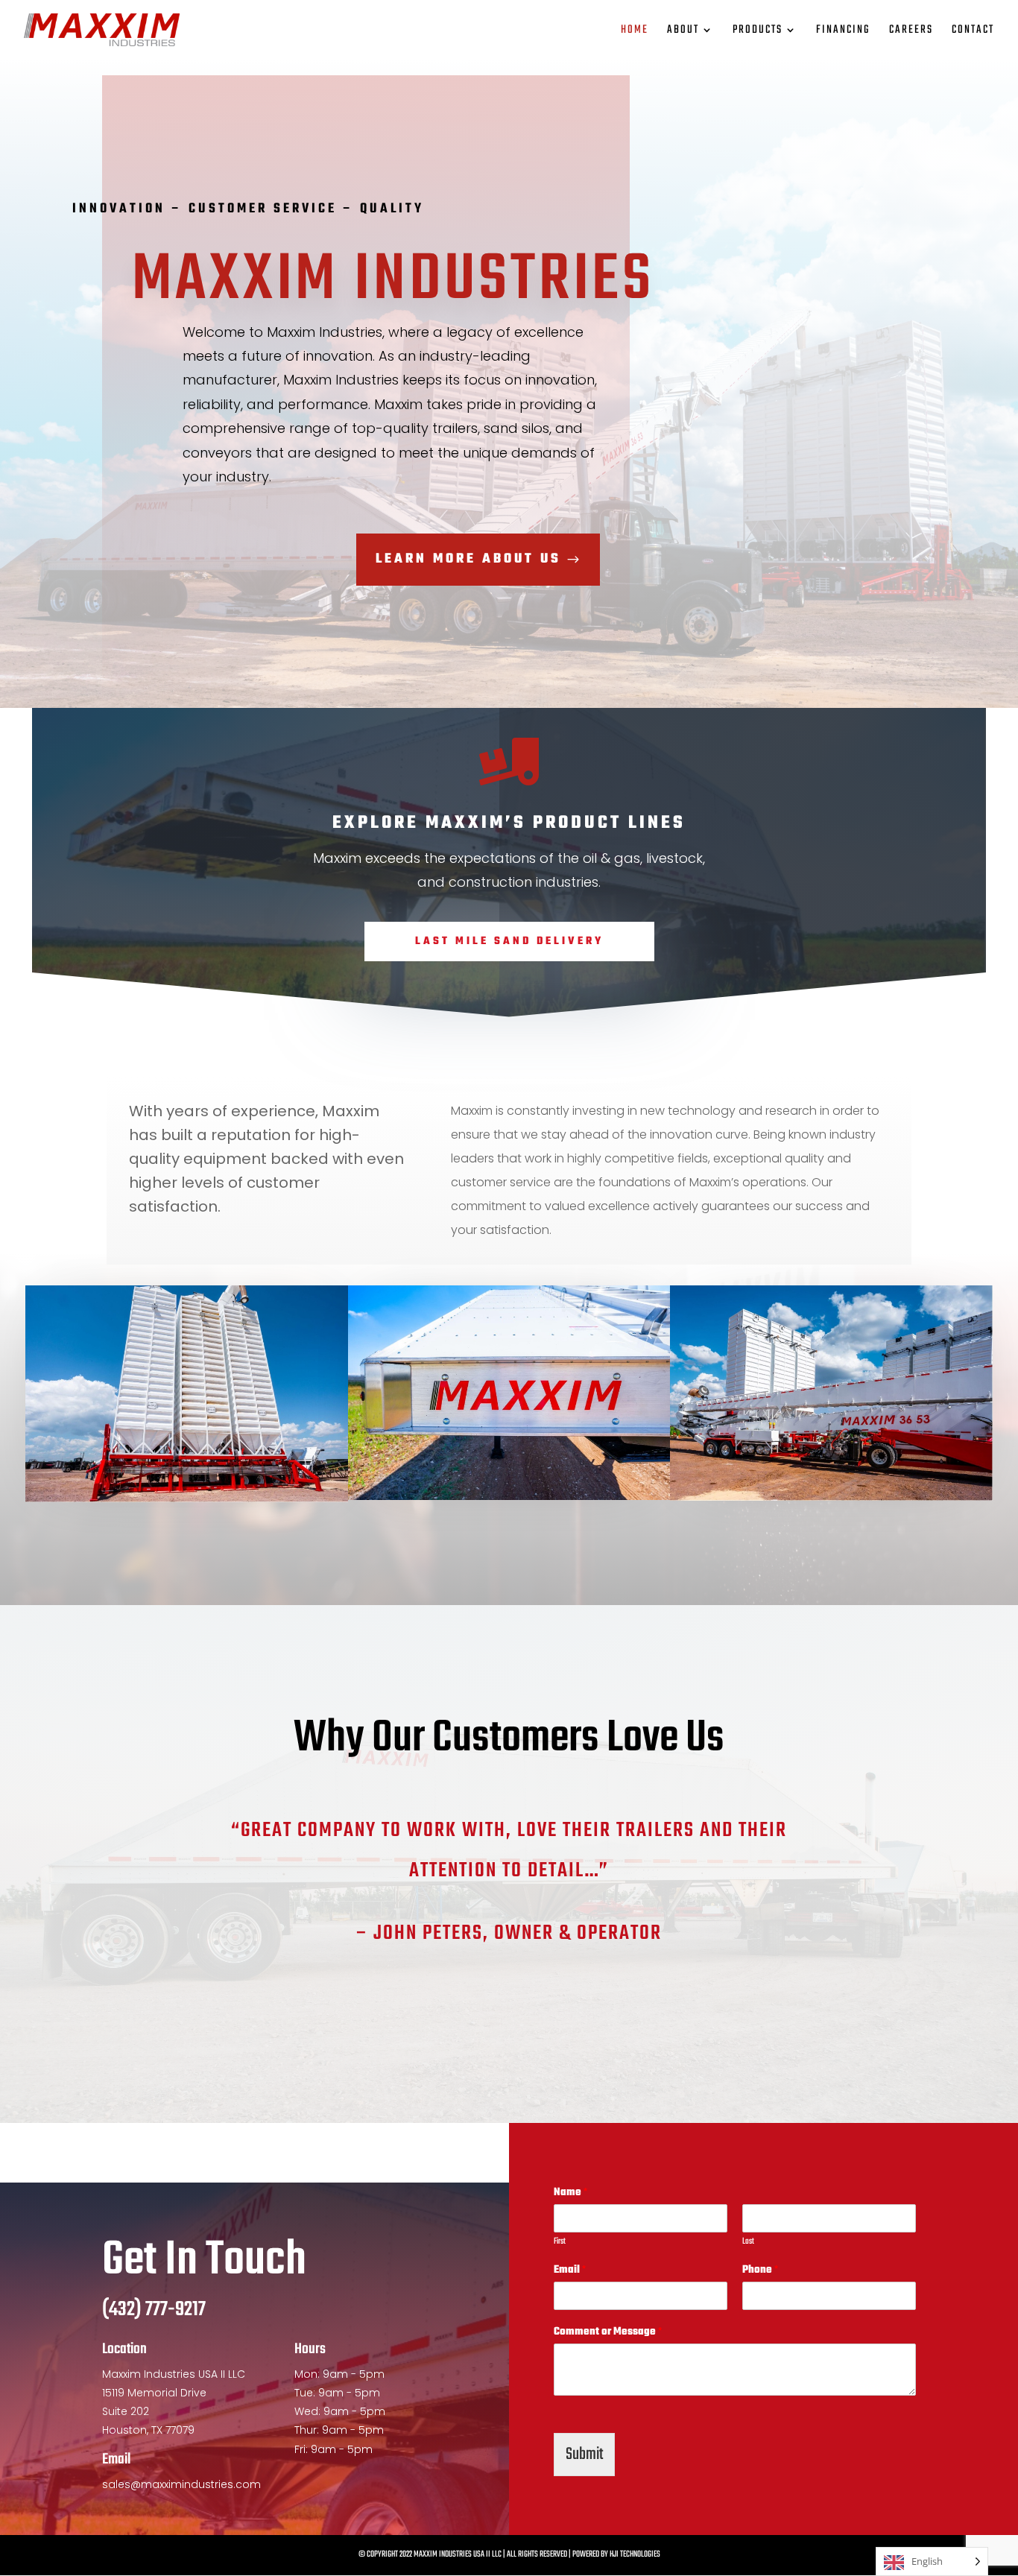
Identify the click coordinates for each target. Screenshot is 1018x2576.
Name (570, 2193)
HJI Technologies (635, 2554)
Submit (584, 2455)
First (560, 2242)
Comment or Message (608, 2333)
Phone (760, 2271)
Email (570, 2271)
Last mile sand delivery (509, 942)
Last (748, 2242)
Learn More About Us (468, 559)
